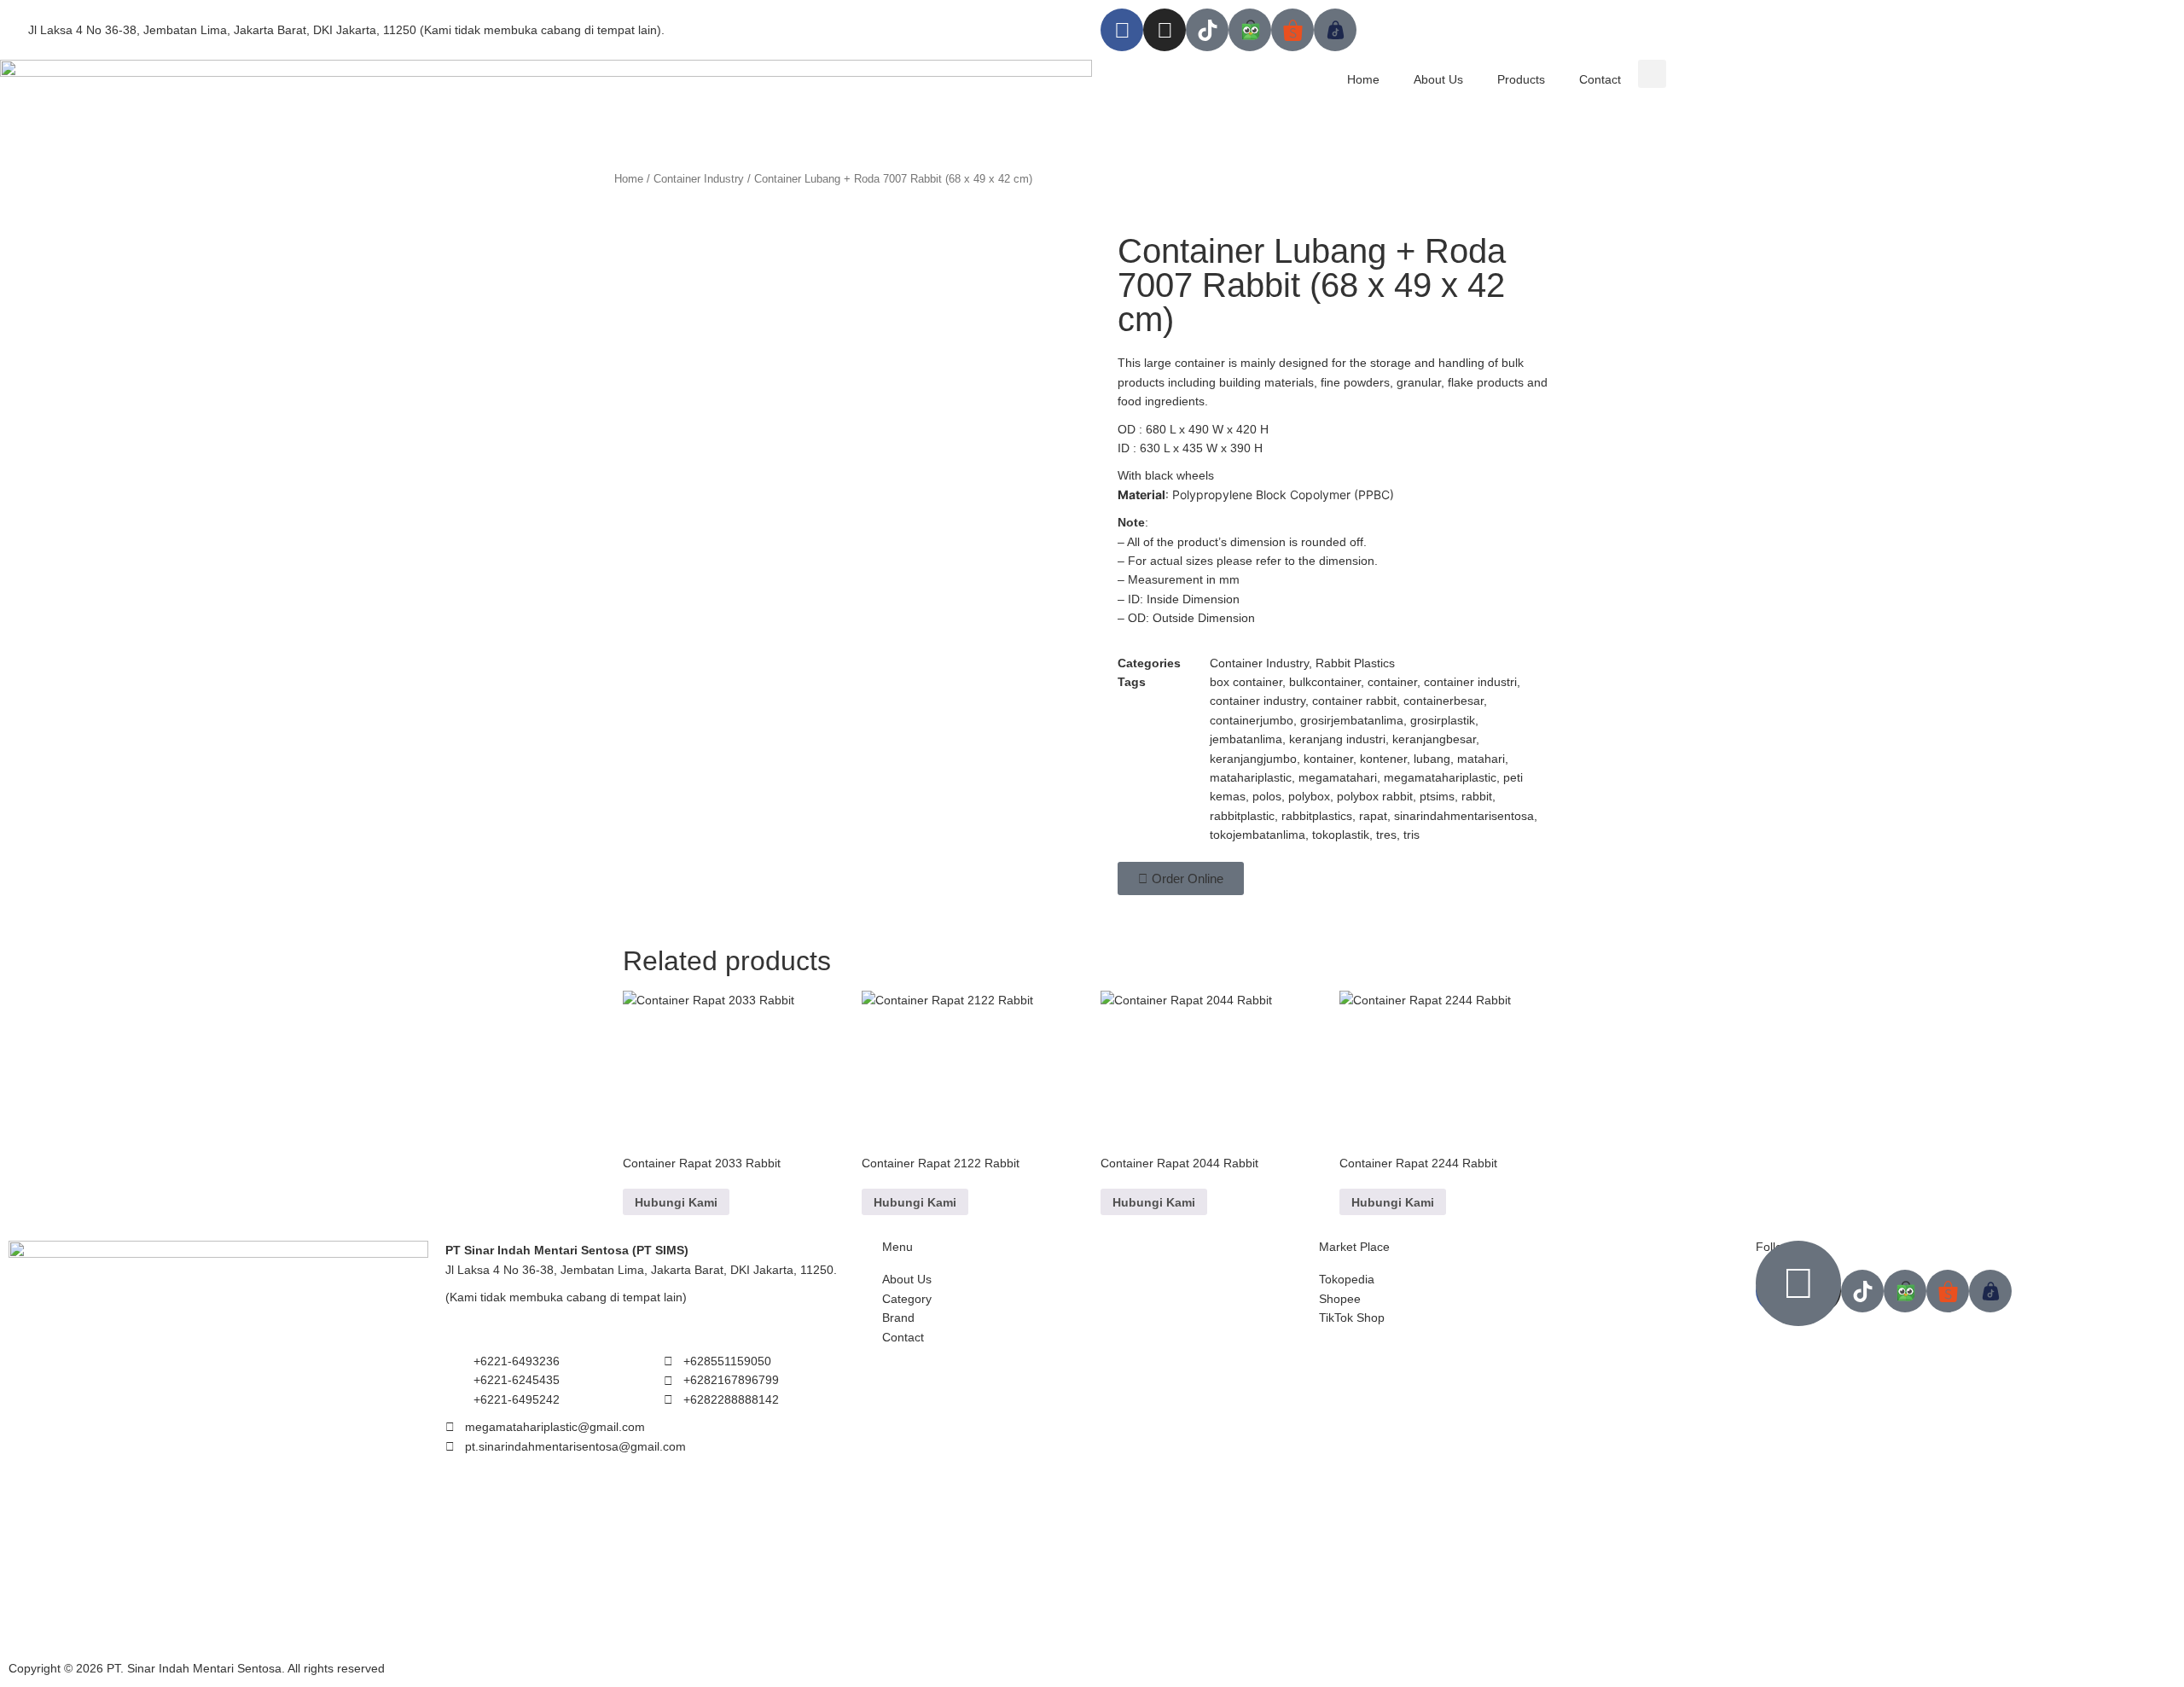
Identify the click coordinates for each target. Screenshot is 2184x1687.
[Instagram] (1165, 30)
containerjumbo (1252, 720)
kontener (1383, 759)
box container (1246, 682)
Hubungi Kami (676, 1202)
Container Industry (699, 179)
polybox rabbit (1375, 796)
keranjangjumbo (1253, 759)
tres (1386, 835)
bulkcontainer (1325, 682)
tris (1411, 835)
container (1392, 682)
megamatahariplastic (1440, 777)
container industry (1258, 701)
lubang (1432, 759)
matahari (1481, 759)
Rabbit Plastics (1355, 663)
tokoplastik (1341, 835)
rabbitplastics (1317, 816)
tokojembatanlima (1258, 835)
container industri (1470, 682)
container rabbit (1354, 701)
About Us (1438, 79)
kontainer (1328, 759)
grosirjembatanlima (1352, 720)
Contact (1600, 79)
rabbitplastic (1242, 816)
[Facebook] (1122, 30)
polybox (1309, 796)
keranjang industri (1337, 739)
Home (1363, 79)
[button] (1652, 74)
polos (1267, 796)
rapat (1373, 816)
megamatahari (1338, 777)
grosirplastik (1443, 720)
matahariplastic (1251, 777)
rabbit (1477, 796)
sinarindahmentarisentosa (1464, 816)
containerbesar (1443, 701)
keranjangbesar (1434, 739)
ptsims (1437, 796)
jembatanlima (1246, 739)
